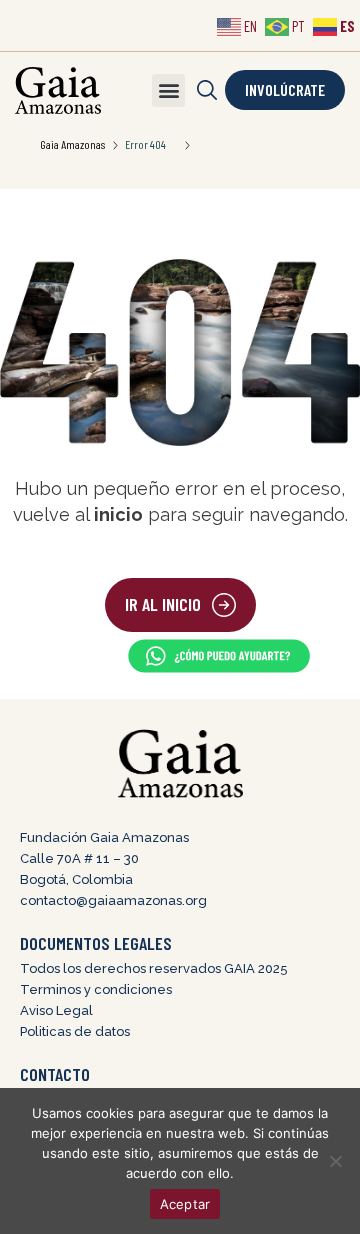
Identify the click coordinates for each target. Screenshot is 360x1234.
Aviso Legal (56, 1010)
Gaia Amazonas (72, 144)
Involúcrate (285, 89)
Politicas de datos (75, 1031)
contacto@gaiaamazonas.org (113, 900)
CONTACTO (55, 1074)
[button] (168, 90)
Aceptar (185, 1204)
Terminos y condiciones (96, 989)
